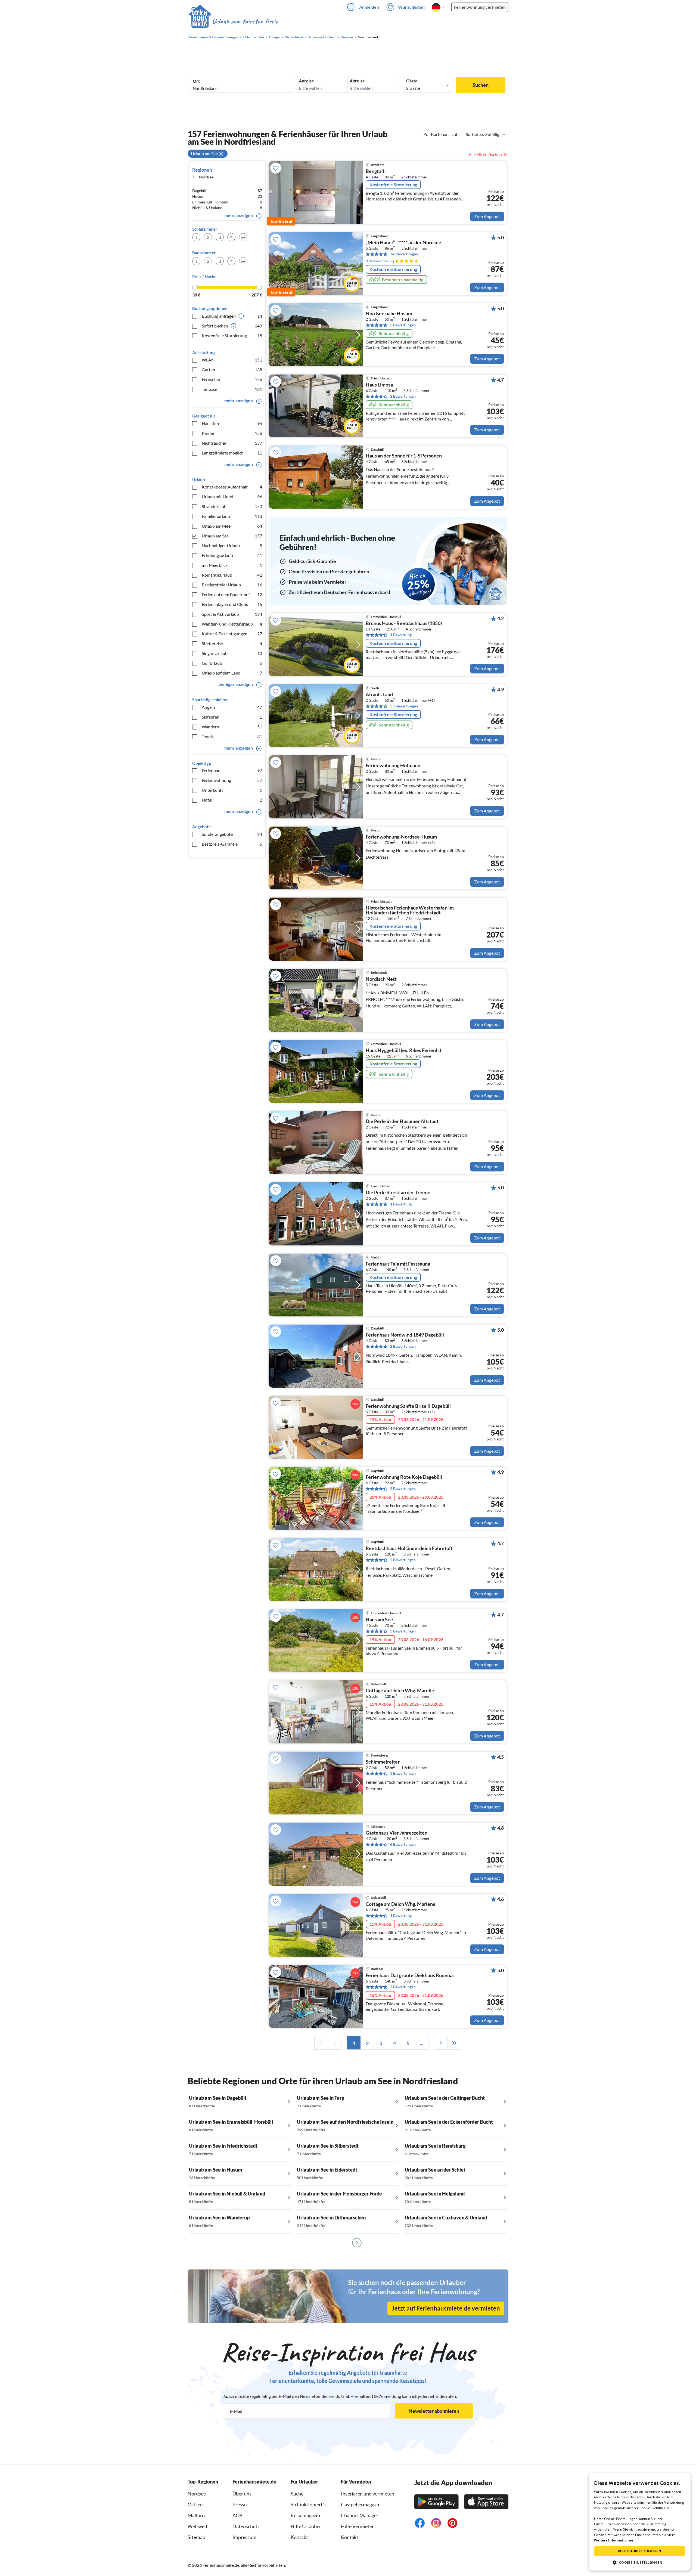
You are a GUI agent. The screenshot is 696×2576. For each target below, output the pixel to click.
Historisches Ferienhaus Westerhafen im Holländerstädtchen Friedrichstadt (410, 910)
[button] (640, 2562)
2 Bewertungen (403, 396)
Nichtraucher (232, 443)
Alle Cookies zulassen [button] (640, 2551)
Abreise (357, 81)
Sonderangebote (232, 834)
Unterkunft (232, 790)
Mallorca (197, 2515)
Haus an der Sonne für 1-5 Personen (404, 456)
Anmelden (369, 7)
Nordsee (197, 2494)
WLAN (232, 360)
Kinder (232, 433)
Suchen (481, 85)
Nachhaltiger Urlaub (232, 545)
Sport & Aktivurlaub (232, 614)
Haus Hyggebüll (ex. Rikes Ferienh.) (403, 1050)
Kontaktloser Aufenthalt (232, 487)
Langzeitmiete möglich (232, 453)
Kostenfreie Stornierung (232, 335)
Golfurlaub (232, 663)
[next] (441, 2043)
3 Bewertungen (403, 1773)
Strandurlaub (232, 506)
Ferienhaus (232, 770)
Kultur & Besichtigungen (232, 634)
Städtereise (232, 643)
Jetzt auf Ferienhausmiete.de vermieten (446, 2308)
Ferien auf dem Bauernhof (232, 594)
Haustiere (232, 423)
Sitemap (196, 2537)
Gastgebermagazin (361, 2504)
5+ (243, 237)
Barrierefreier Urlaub (232, 585)
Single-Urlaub (232, 653)
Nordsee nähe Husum (389, 314)
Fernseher (232, 379)
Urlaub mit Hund (232, 497)
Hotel (232, 800)
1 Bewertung (401, 635)
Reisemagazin (305, 2515)
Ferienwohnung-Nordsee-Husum (401, 837)
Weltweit (198, 2526)
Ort (196, 81)
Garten (232, 369)
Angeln (232, 707)
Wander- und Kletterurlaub (232, 624)
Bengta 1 (375, 171)
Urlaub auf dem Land (232, 673)
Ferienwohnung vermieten (480, 7)
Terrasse (232, 389)
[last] (454, 2043)
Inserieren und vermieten (368, 2494)
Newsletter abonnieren (434, 2411)
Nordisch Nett (381, 979)
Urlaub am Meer (232, 526)
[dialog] (640, 2522)
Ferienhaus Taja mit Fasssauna (398, 1264)
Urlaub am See (232, 536)
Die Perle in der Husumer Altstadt (402, 1121)
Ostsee (195, 2504)
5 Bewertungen (403, 325)
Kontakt (299, 2537)
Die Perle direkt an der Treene (398, 1193)
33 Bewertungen (404, 706)
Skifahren (232, 717)
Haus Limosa (379, 385)
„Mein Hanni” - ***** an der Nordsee (403, 243)
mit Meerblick (232, 565)
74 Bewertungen (404, 254)
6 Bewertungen (403, 1844)
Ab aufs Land (379, 695)
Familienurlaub (232, 516)
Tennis (232, 736)
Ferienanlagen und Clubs (232, 604)
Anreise (306, 81)
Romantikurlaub (232, 575)
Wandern (232, 727)
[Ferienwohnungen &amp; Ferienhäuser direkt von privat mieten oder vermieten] (233, 21)
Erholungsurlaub (232, 555)
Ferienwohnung (232, 780)
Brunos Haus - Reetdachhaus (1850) (404, 623)
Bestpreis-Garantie (232, 844)
